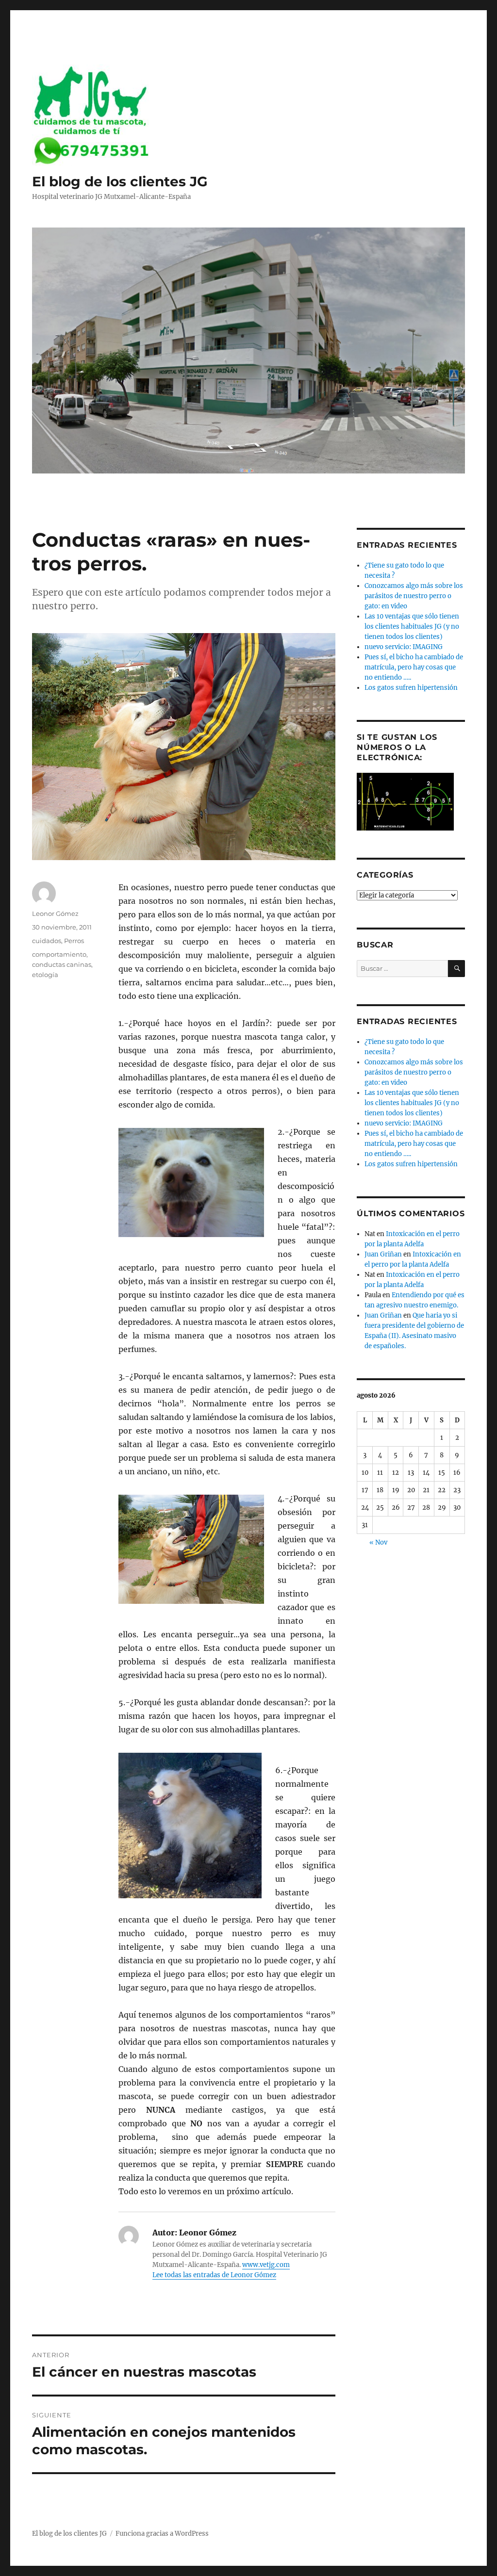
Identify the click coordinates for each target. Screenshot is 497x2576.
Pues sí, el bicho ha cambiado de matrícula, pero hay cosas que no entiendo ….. (414, 667)
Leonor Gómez (55, 913)
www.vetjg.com (266, 2265)
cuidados (47, 941)
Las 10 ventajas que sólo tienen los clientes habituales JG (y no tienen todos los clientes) (412, 627)
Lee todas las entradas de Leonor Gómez (214, 2275)
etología (45, 975)
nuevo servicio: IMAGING (404, 647)
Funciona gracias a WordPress (162, 2534)
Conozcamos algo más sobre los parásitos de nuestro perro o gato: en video (414, 596)
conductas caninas (62, 964)
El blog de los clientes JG (120, 181)
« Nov (378, 1542)
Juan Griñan (383, 1254)
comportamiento (59, 954)
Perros (74, 941)
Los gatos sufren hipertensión (411, 688)
